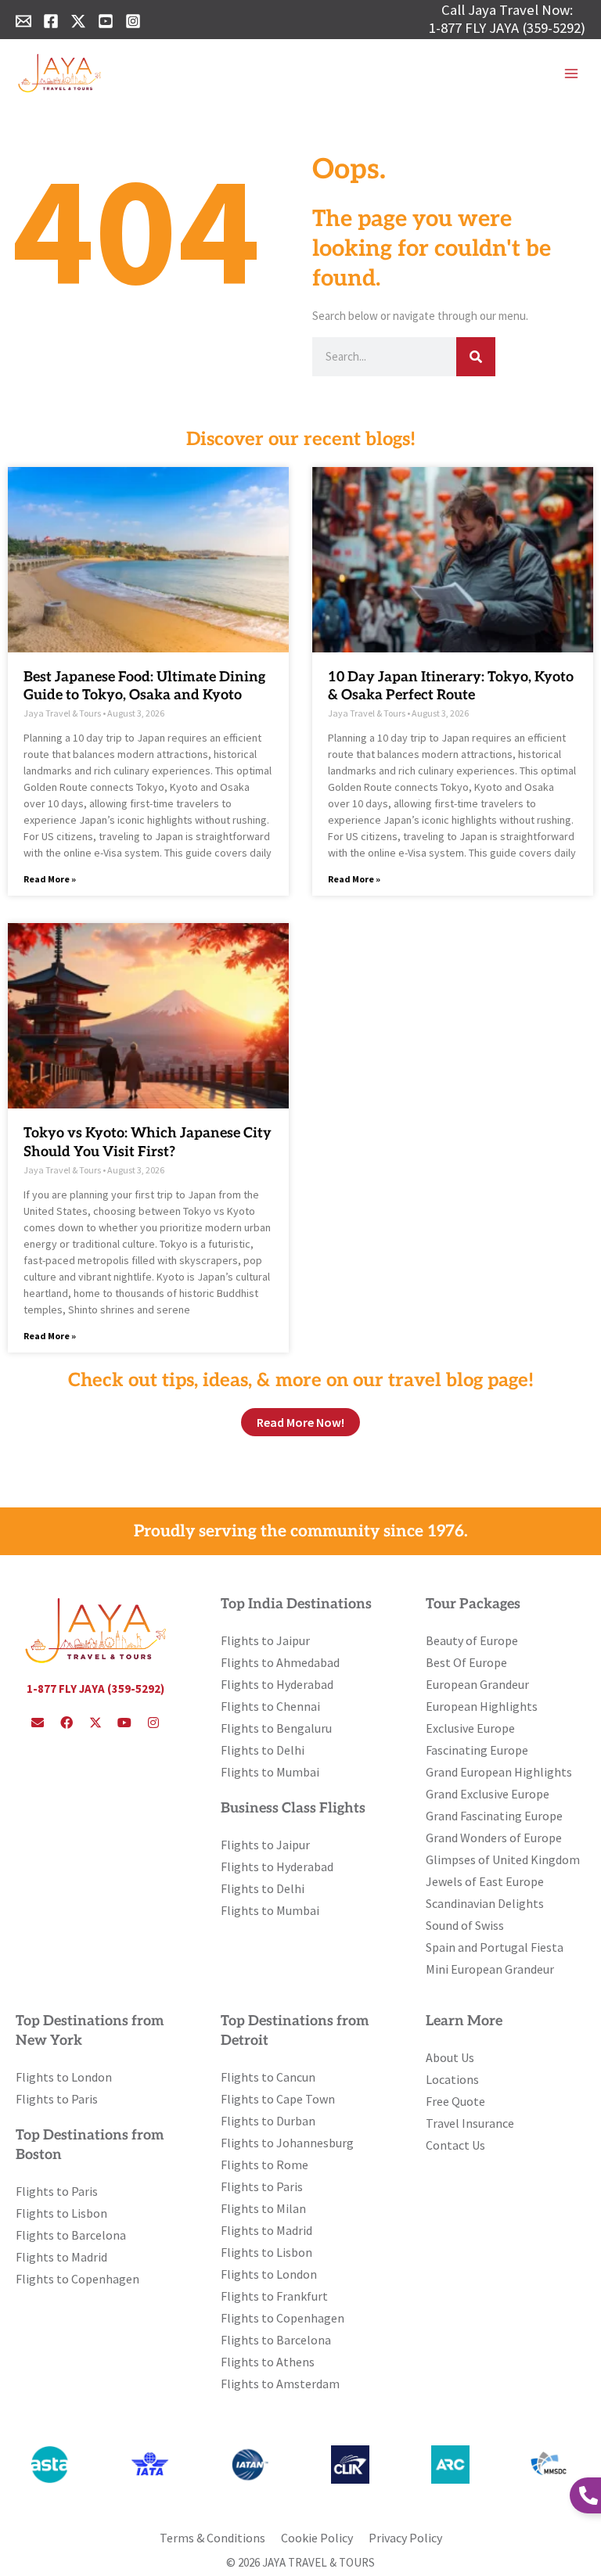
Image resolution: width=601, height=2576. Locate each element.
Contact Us (455, 2145)
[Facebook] (51, 21)
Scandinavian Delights (485, 1903)
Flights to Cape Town (278, 2099)
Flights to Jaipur (265, 1640)
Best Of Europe (466, 1662)
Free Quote (455, 2101)
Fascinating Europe (477, 1750)
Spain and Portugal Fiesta (495, 1947)
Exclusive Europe (470, 1728)
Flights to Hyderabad (277, 1684)
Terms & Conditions (212, 2538)
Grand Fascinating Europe (494, 1816)
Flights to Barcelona (71, 2235)
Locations (452, 2079)
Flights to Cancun (268, 2077)
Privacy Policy (405, 2538)
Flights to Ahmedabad (280, 1662)
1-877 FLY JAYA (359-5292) (507, 28)
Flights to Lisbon (61, 2213)
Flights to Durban (268, 2121)
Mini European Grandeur (490, 1969)
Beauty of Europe (472, 1640)
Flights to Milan (263, 2208)
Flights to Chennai (270, 1706)
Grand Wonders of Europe (494, 1838)
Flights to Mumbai (270, 1772)
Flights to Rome (265, 2165)
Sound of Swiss (465, 1925)
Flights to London (64, 2077)
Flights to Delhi (263, 1750)
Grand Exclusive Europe (488, 1794)
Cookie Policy (317, 2538)
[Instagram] (133, 21)
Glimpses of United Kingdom (503, 1859)
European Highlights (482, 1706)
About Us (450, 2057)
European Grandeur (477, 1684)
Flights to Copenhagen (77, 2279)
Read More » (50, 879)
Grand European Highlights (499, 1772)
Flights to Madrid (61, 2257)
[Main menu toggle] (571, 74)
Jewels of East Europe (485, 1881)
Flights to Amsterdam (280, 2384)
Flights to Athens (268, 2362)
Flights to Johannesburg (287, 2143)
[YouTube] (106, 21)
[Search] (476, 357)
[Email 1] (23, 21)
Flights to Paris (57, 2099)
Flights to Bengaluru (276, 1728)
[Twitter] (78, 21)
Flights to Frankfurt (274, 2296)
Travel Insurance (470, 2123)
